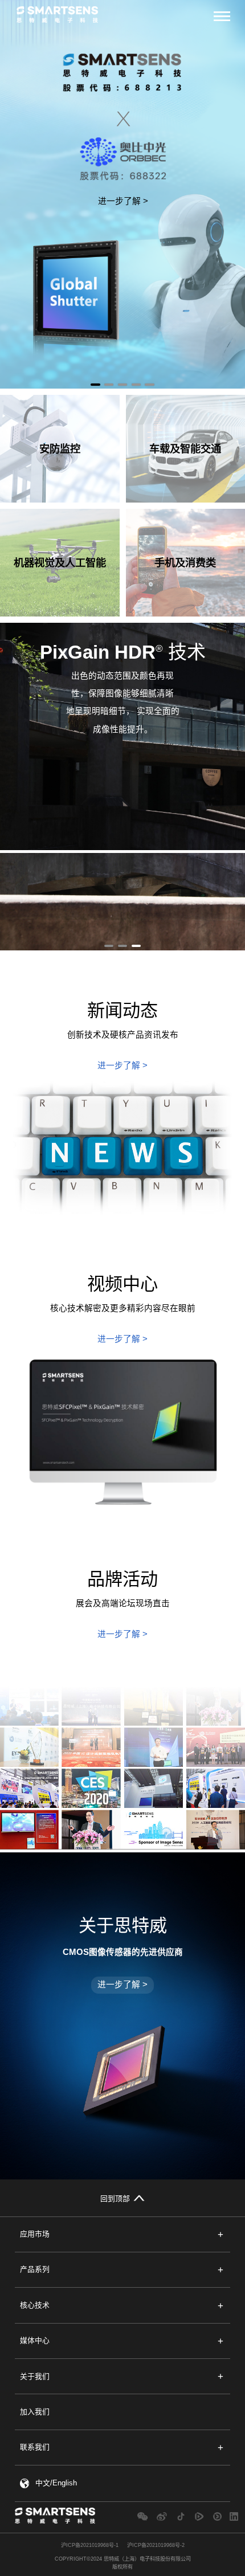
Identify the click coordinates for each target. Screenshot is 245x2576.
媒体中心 (35, 2340)
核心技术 (35, 2305)
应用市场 (35, 2234)
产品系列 (35, 2269)
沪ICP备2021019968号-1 (90, 2545)
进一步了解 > (123, 201)
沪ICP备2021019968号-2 (156, 2545)
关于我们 (35, 2376)
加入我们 (35, 2412)
